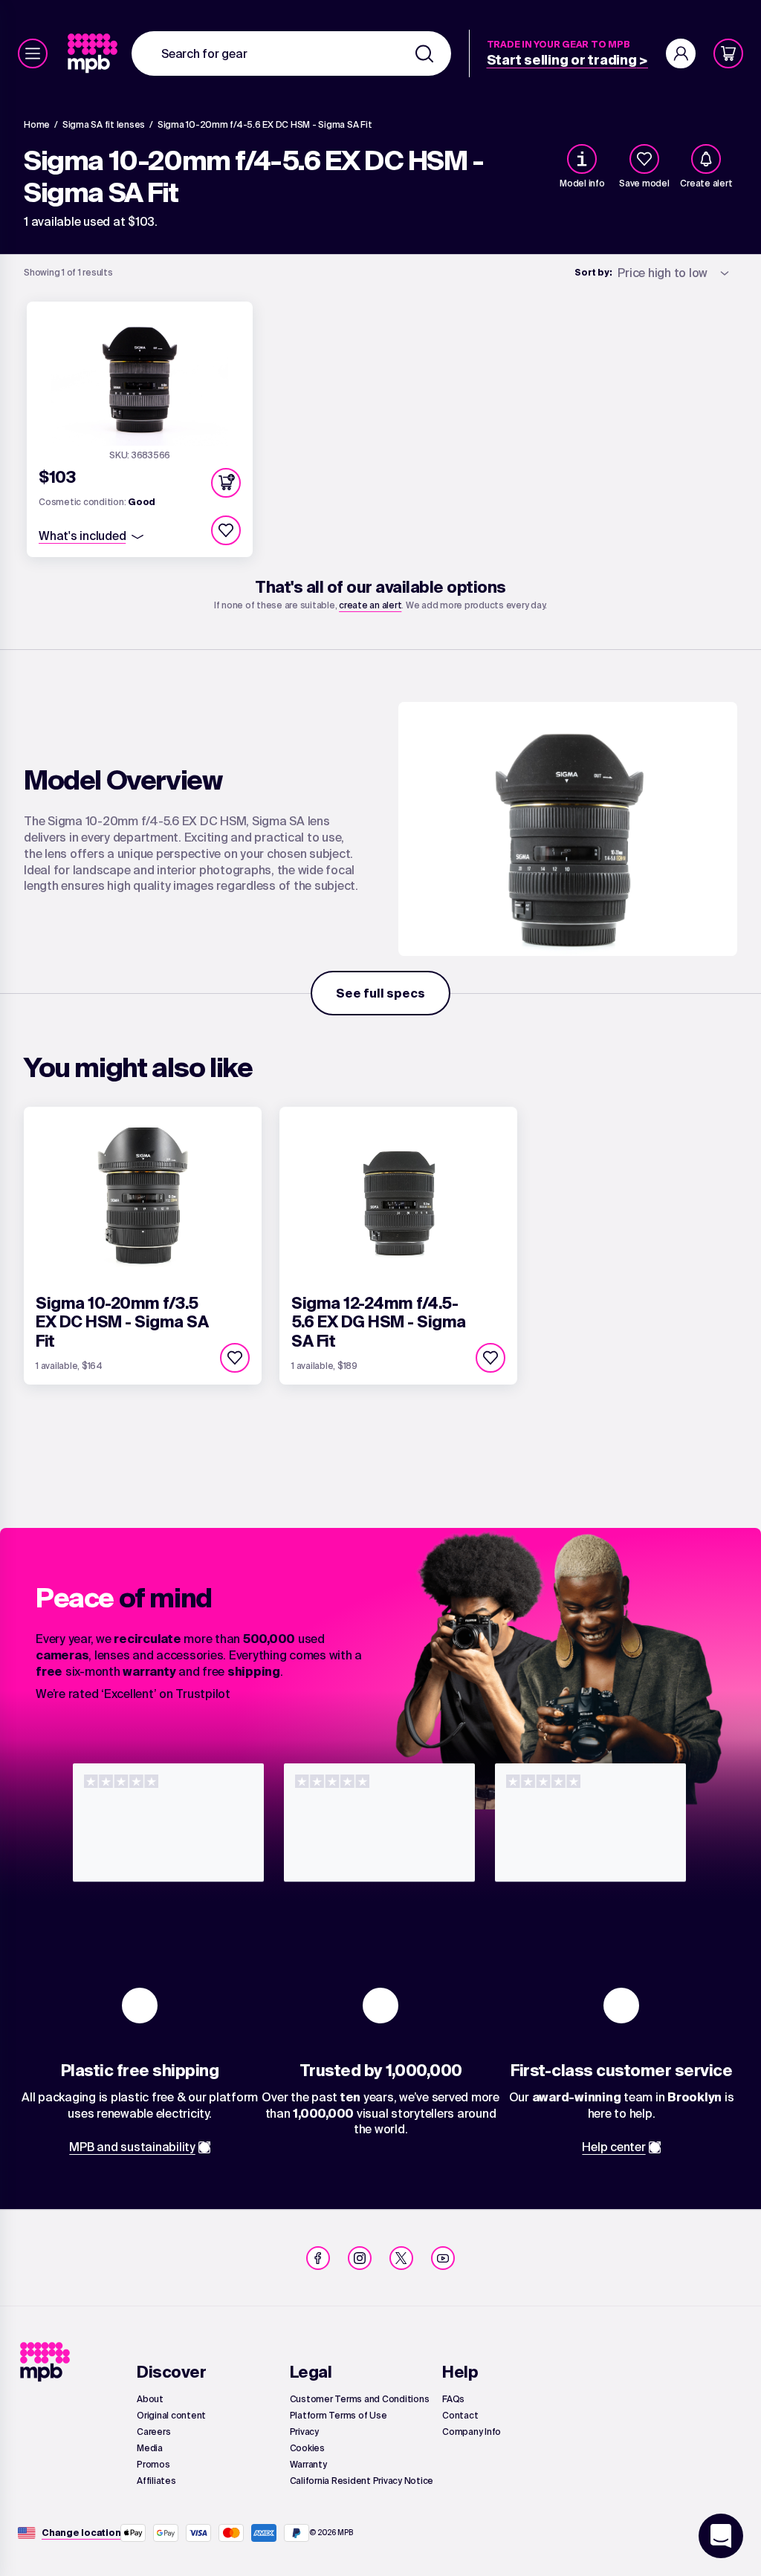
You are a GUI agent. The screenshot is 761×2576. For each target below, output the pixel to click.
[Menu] (33, 53)
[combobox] (291, 53)
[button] (226, 483)
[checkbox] (644, 159)
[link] (94, 53)
